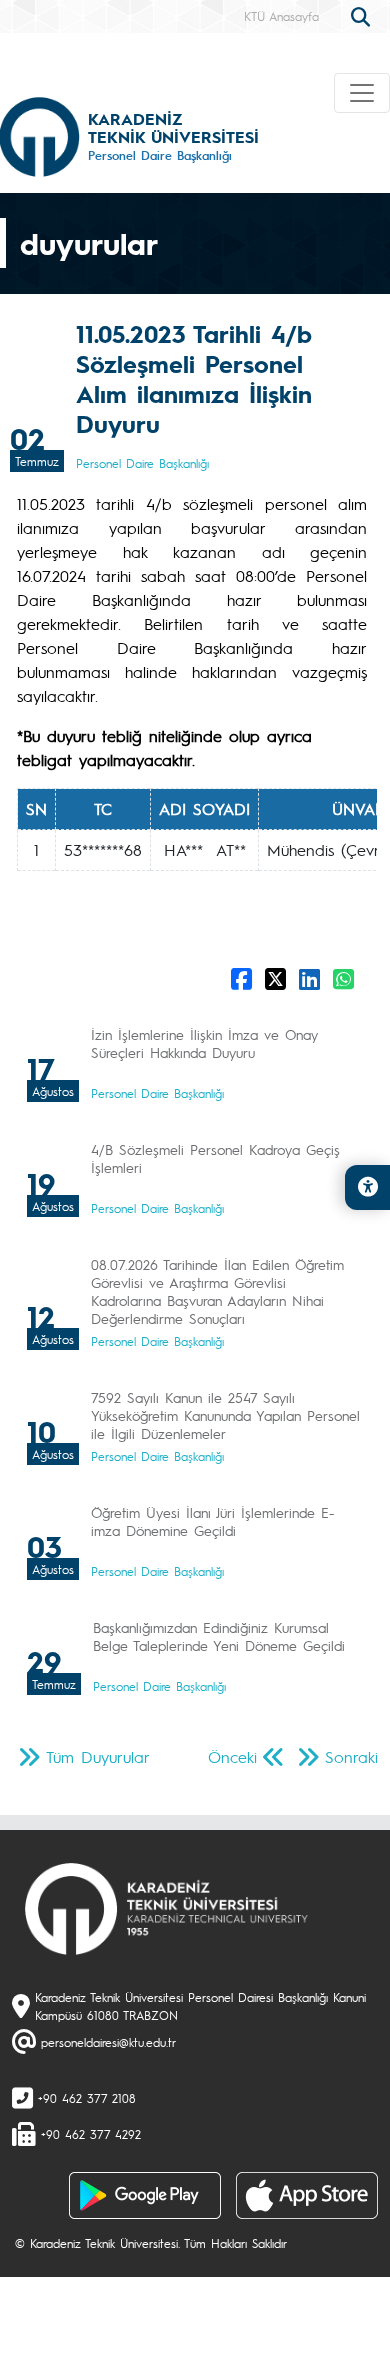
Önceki (232, 1756)
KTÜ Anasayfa (281, 16)
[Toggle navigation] (362, 93)
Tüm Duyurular (98, 1756)
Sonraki (351, 1756)
